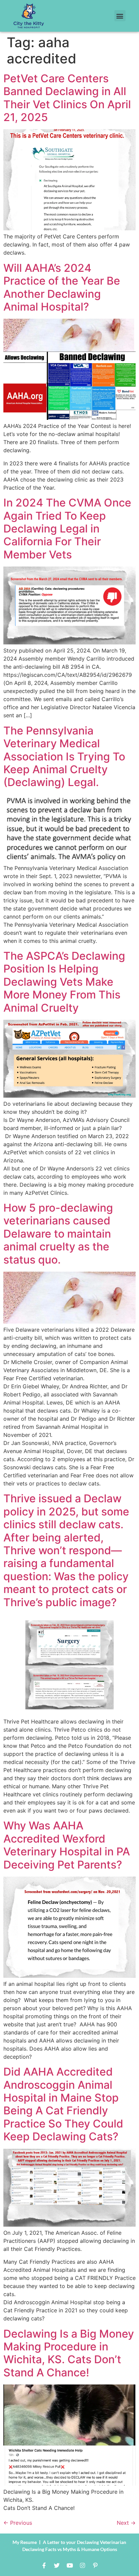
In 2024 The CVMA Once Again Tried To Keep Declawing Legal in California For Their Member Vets (67, 529)
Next (126, 2523)
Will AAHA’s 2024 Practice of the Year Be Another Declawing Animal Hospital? (62, 287)
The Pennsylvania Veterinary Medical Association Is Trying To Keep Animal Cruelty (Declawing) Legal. (64, 757)
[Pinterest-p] (95, 2565)
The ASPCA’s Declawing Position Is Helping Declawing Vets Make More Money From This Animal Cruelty (64, 982)
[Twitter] (57, 2565)
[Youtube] (69, 2565)
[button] (120, 16)
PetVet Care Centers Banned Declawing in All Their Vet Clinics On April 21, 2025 (67, 98)
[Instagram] (82, 2565)
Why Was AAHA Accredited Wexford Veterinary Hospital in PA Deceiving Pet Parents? (67, 1845)
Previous (18, 2523)
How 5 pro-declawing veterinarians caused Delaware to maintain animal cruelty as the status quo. (58, 1234)
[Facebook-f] (44, 2565)
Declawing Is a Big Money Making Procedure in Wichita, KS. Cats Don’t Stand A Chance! (69, 2353)
